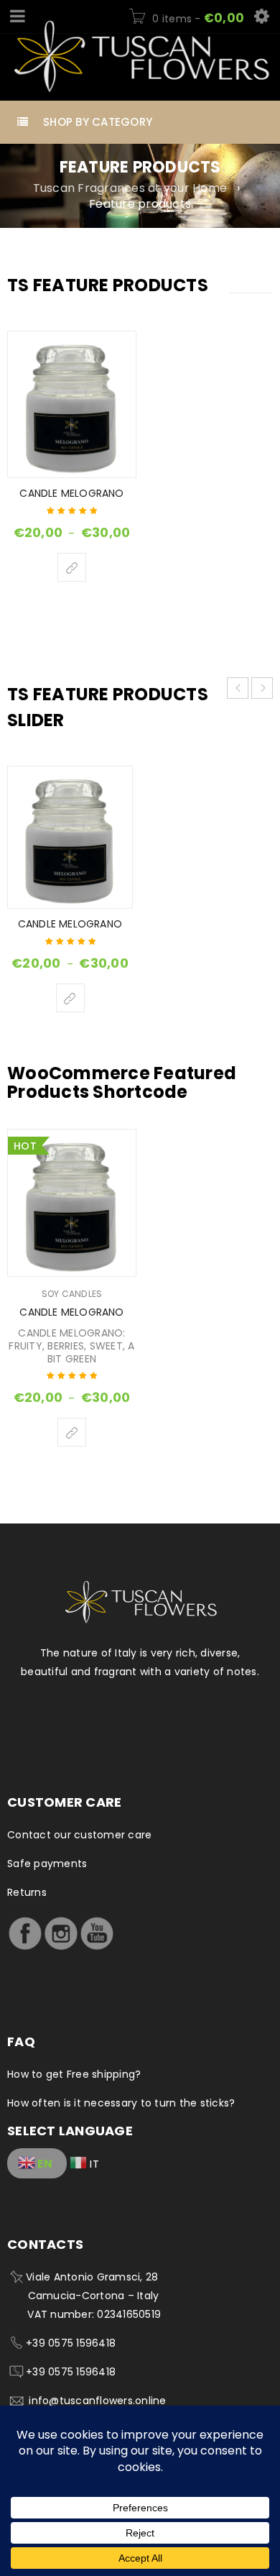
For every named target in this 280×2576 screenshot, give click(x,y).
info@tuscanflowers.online (97, 2401)
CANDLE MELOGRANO (71, 493)
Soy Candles (72, 1294)
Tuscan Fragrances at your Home (130, 188)
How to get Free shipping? (74, 2074)
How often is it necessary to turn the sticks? (121, 2103)
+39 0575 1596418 (71, 2343)
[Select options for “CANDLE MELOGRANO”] (72, 567)
